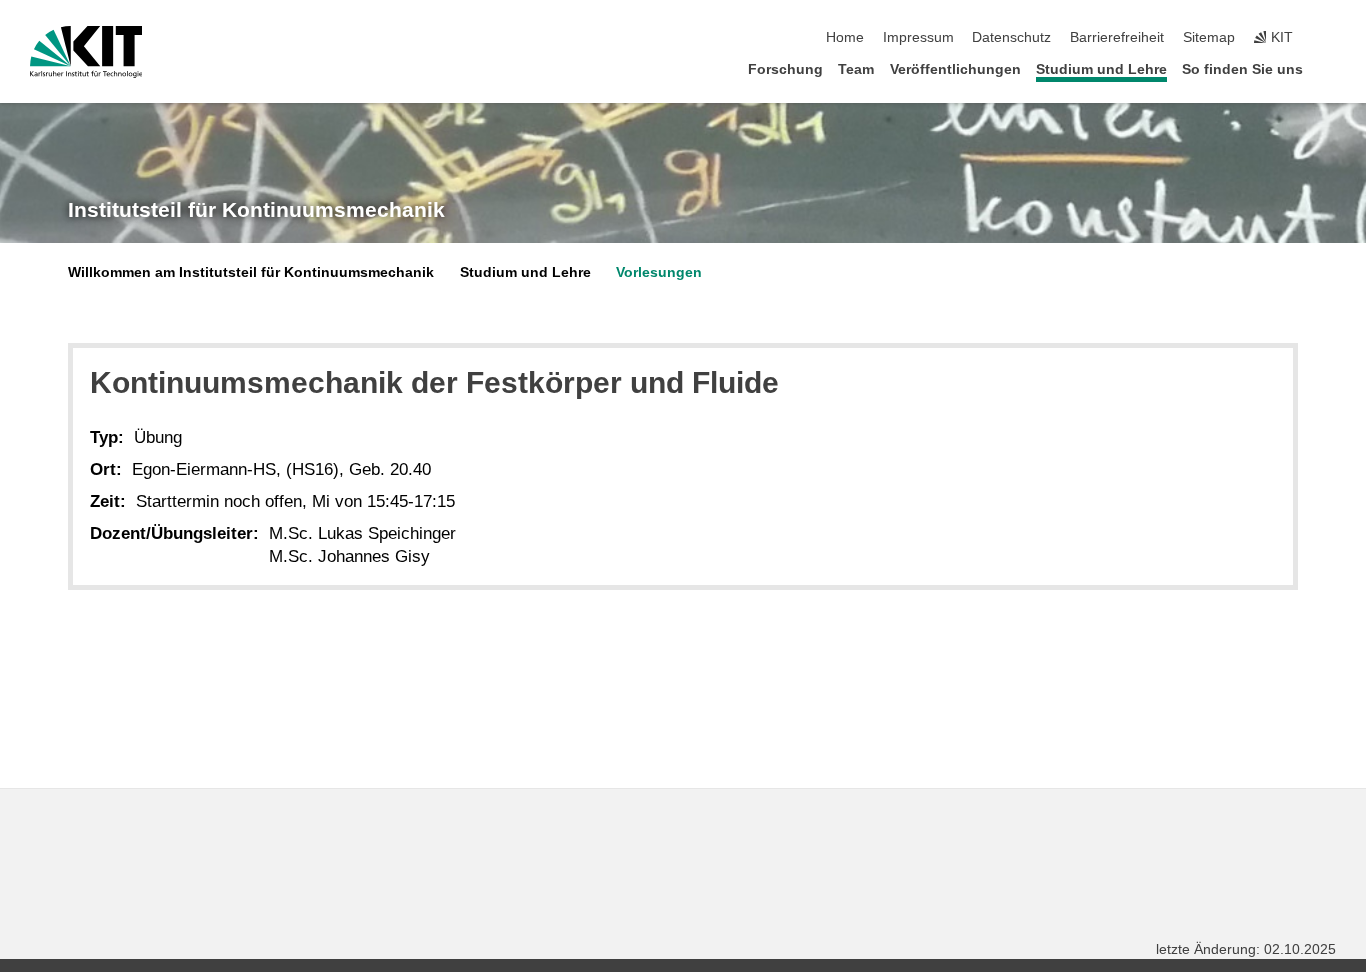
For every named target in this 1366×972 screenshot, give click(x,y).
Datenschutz (1011, 37)
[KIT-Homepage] (86, 52)
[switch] (1330, 38)
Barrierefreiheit (1117, 37)
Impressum (918, 37)
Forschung (785, 69)
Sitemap (1209, 37)
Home (845, 37)
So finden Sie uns (1242, 69)
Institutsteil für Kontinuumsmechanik (256, 210)
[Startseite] (1330, 68)
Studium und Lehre (1101, 69)
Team (856, 69)
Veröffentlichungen (955, 69)
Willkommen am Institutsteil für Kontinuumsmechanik (251, 272)
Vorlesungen (659, 272)
